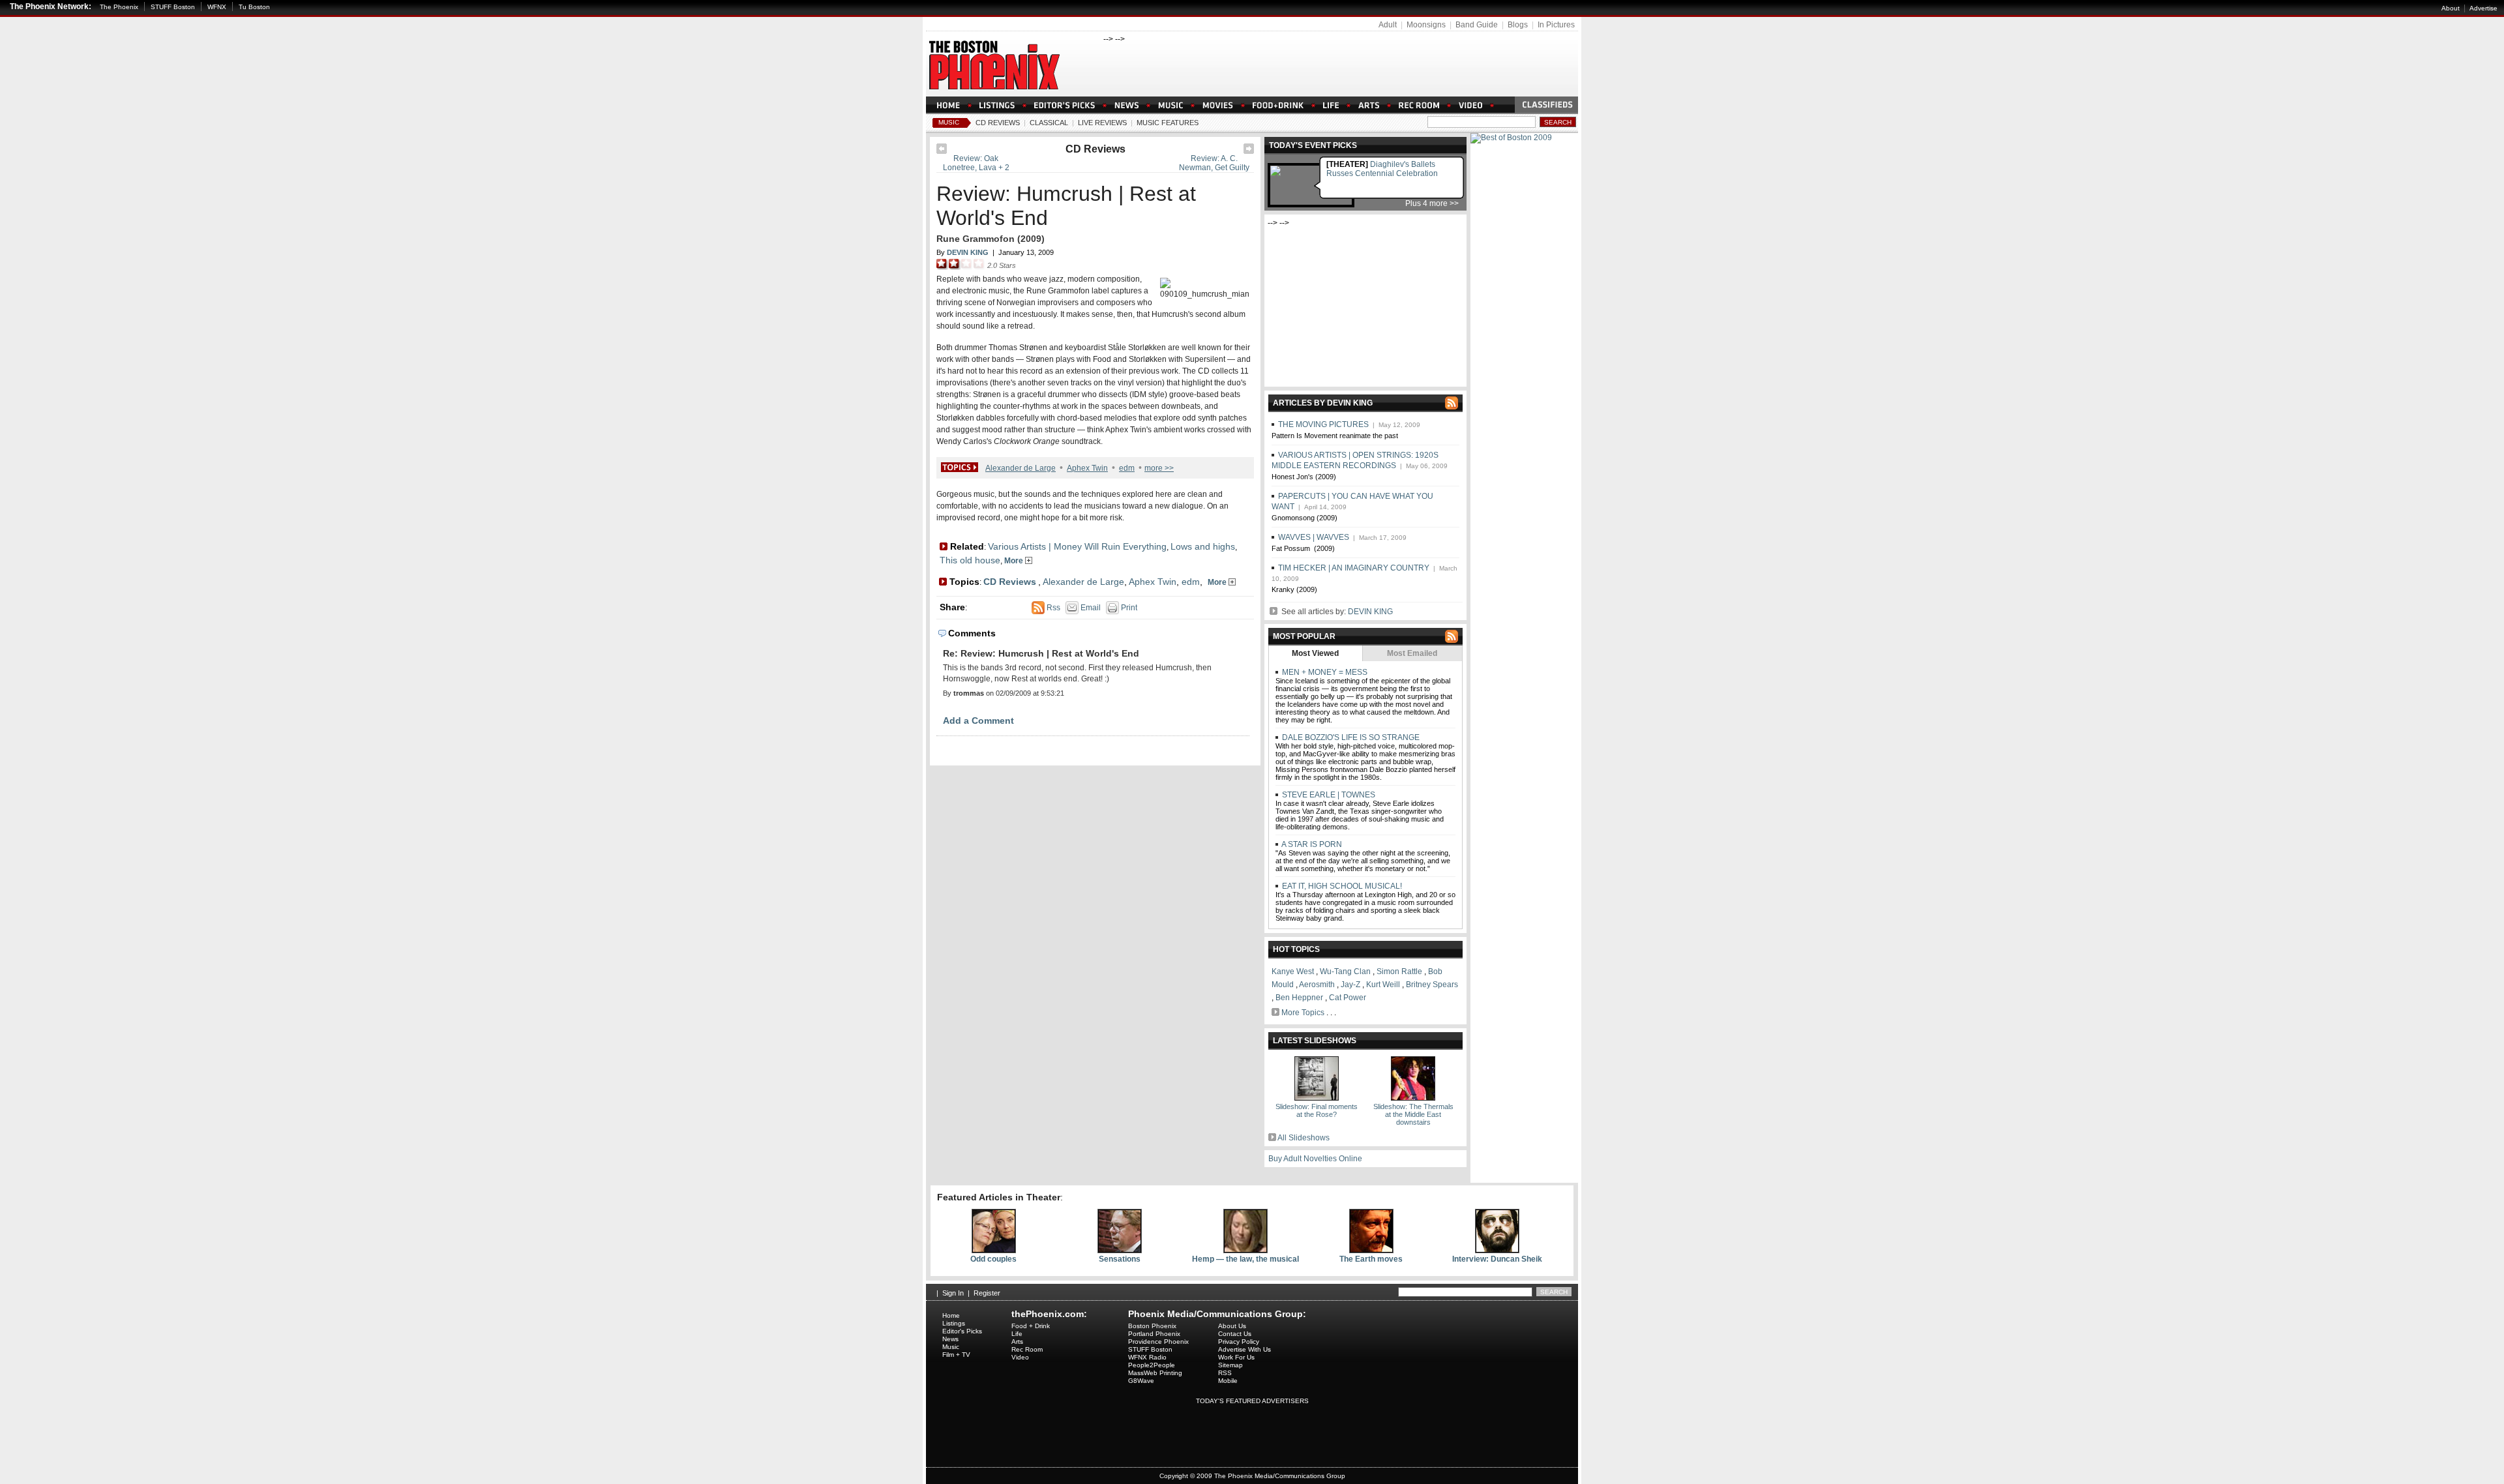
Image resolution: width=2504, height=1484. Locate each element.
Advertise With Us (1245, 1349)
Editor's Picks (962, 1331)
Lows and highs (1203, 546)
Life (1017, 1334)
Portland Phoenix (1154, 1334)
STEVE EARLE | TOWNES (1328, 795)
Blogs (1518, 25)
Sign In (953, 1293)
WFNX (217, 7)
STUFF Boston (173, 7)
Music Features (1168, 123)
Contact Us (1235, 1334)
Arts (1017, 1342)
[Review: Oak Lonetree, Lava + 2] (942, 151)
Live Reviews (1102, 123)
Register (987, 1293)
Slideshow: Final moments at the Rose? (1317, 1110)
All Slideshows (1304, 1138)
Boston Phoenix (1152, 1326)
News (950, 1339)
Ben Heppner (1299, 998)
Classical (1049, 123)
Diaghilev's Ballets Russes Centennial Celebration (1382, 169)
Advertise (2483, 8)
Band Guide (1477, 25)
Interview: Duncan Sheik (1497, 1259)
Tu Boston (254, 7)
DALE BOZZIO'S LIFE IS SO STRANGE (1350, 737)
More (1015, 561)
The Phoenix (119, 7)
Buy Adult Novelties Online (1315, 1159)
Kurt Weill (1383, 985)
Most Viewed (1315, 653)
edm (1127, 468)
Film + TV (956, 1355)
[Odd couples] (994, 1251)
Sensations (1120, 1259)
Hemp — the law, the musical (1245, 1259)
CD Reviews (998, 123)
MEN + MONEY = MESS (1324, 672)
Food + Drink (1031, 1326)
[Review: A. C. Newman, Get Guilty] (1249, 151)
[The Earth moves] (1371, 1251)
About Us (1232, 1326)
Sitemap (1230, 1365)
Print (1128, 608)
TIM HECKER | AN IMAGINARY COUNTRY (1354, 568)
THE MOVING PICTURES (1323, 424)
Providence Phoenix (1158, 1342)
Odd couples (993, 1259)
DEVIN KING (1370, 612)
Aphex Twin (1087, 468)
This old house (970, 560)
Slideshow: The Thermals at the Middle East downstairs (1413, 1114)
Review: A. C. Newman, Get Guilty (1214, 163)
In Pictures (1556, 25)
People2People (1152, 1365)
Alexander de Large (1021, 468)
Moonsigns (1426, 25)
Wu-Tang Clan (1345, 972)
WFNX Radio (1147, 1357)
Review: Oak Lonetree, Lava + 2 (976, 163)
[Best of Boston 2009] (1511, 138)
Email (1090, 608)
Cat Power (1348, 998)
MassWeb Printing (1155, 1373)
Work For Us (1236, 1357)
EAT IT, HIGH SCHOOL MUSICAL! (1341, 886)
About (2451, 8)
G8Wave (1141, 1381)
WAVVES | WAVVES (1314, 537)
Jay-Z (1350, 985)
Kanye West (1293, 972)
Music (949, 122)
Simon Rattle (1399, 972)
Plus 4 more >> (1432, 203)
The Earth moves (1371, 1259)
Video (1020, 1357)
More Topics (1303, 1013)
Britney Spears (1432, 985)
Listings (954, 1323)
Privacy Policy (1239, 1342)
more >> (1159, 468)
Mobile (1228, 1381)
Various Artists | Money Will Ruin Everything (1077, 546)
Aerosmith (1317, 985)
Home (951, 1315)
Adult (1388, 25)
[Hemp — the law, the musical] (1245, 1251)
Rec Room (1027, 1349)
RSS (1225, 1373)
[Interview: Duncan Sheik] (1497, 1251)
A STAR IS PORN (1311, 844)
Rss (1052, 608)
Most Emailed (1412, 653)
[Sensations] (1120, 1251)
